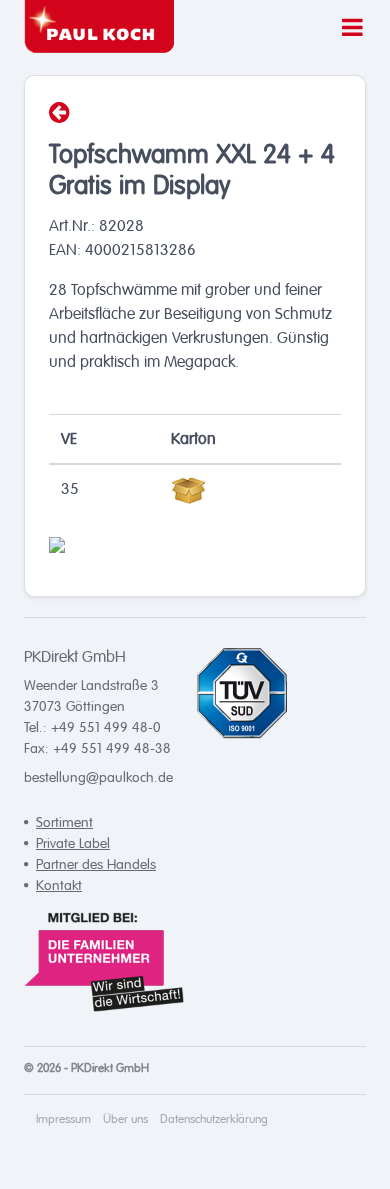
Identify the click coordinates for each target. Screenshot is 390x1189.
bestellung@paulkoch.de (98, 777)
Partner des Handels (96, 864)
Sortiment (64, 822)
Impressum (63, 1119)
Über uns (125, 1119)
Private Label (73, 843)
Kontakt (59, 885)
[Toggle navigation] (346, 24)
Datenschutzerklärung (214, 1119)
